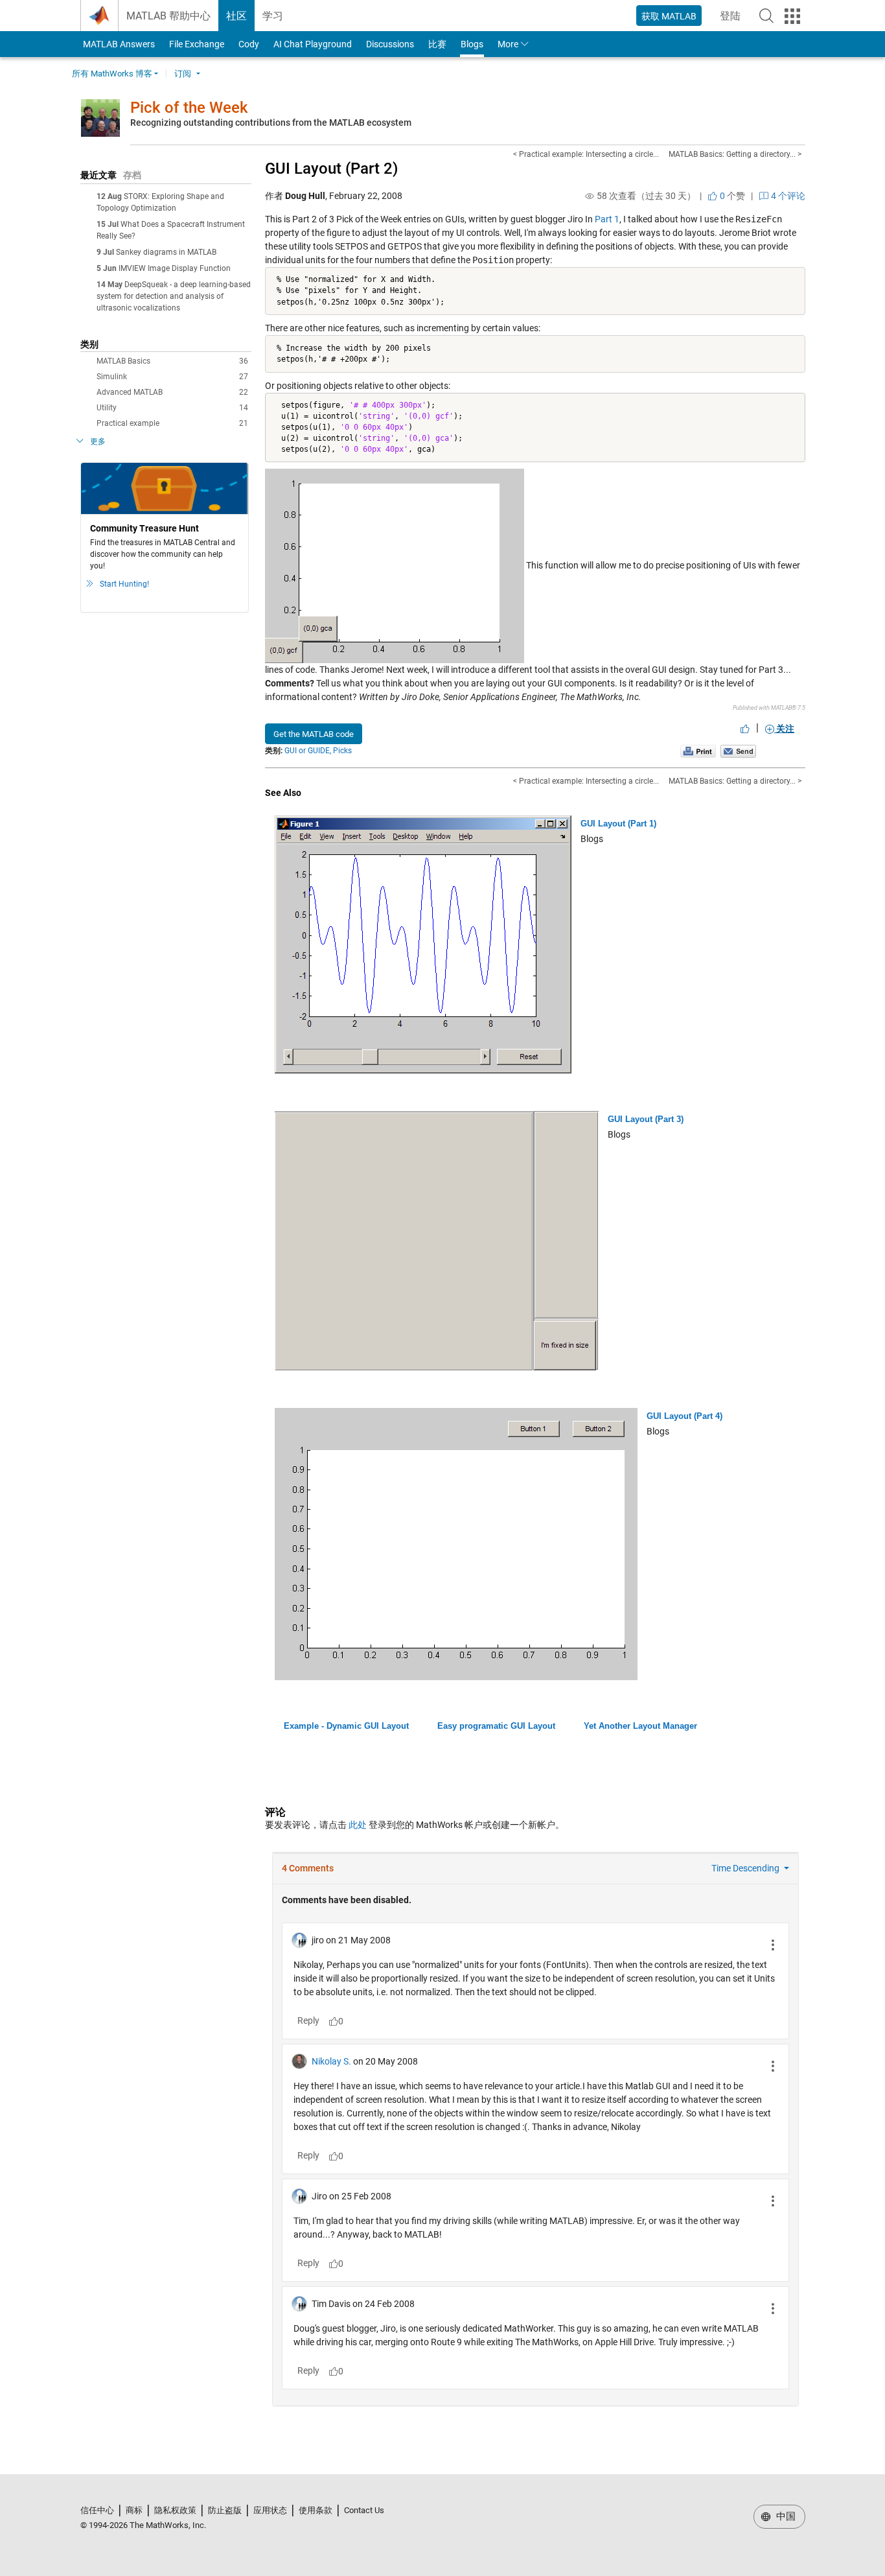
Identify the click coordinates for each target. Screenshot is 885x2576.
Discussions (390, 44)
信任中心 (97, 2510)
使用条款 (316, 2510)
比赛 (437, 44)
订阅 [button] (183, 74)
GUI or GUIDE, (308, 751)
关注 (784, 729)
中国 (785, 2516)
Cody (249, 44)
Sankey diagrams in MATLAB (166, 252)
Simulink (172, 377)
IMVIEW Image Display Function (175, 268)
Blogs (472, 44)
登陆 (734, 20)
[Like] (745, 729)
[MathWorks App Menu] (792, 16)
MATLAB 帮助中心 (168, 16)
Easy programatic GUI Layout (496, 1726)
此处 (358, 1825)
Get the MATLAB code (314, 734)
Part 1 (607, 219)
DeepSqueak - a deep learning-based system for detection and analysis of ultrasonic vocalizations (174, 296)
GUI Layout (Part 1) (618, 824)
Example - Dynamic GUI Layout (346, 1726)
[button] (766, 16)
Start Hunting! (124, 584)
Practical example (172, 423)
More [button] (508, 44)
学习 (273, 16)
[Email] (738, 751)
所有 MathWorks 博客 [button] (112, 74)
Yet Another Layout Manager (640, 1726)
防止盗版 (225, 2510)
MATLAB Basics (172, 361)
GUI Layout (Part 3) (646, 1119)
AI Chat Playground (313, 44)
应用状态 (270, 2510)
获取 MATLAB (669, 16)
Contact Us (364, 2510)
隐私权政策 (175, 2510)
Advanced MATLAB (172, 392)
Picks (342, 751)
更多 (98, 441)
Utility (172, 408)
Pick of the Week (189, 108)
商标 (134, 2510)
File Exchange (197, 44)
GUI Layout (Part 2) (331, 169)
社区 (236, 16)
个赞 (731, 196)
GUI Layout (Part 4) (684, 1416)
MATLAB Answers (118, 44)
